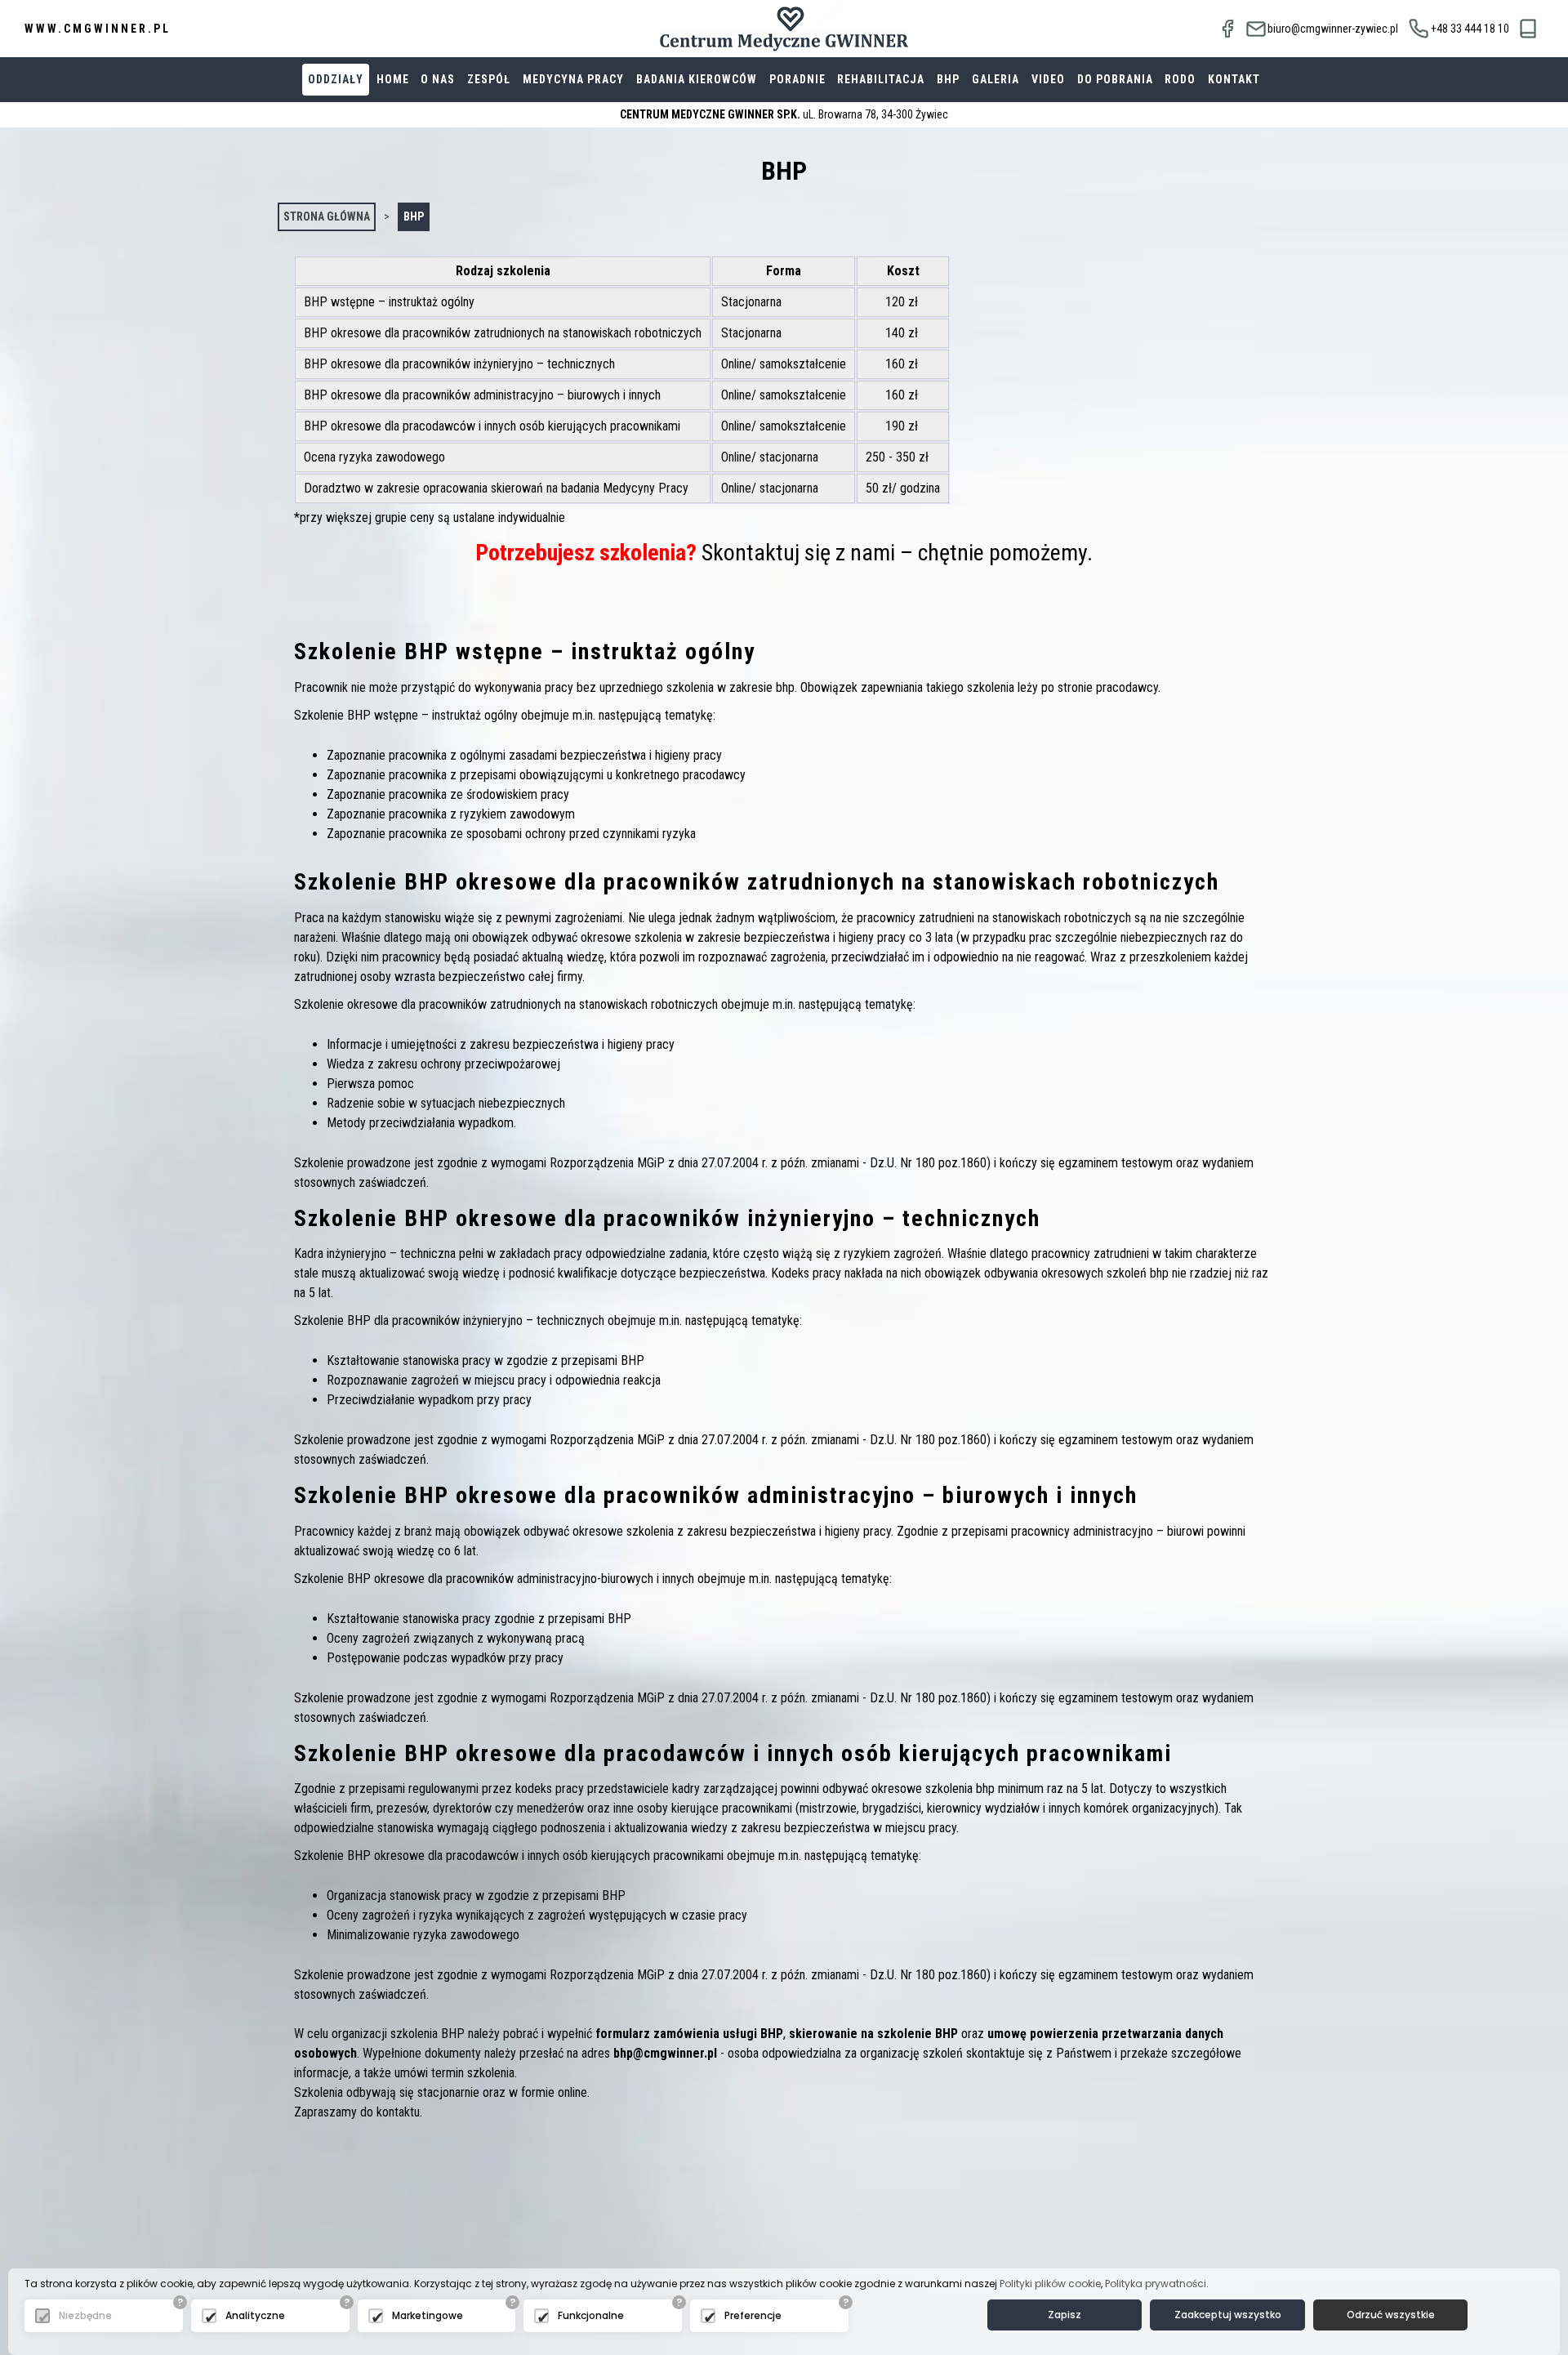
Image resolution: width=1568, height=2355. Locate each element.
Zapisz (1065, 2315)
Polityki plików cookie (1050, 2284)
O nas (438, 79)
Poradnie (797, 79)
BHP (948, 79)
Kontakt (1234, 79)
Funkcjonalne (591, 2315)
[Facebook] (1227, 29)
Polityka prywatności (1156, 2284)
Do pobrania (1115, 79)
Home (393, 79)
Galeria (996, 79)
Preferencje (753, 2315)
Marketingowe (428, 2315)
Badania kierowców (697, 79)
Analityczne (255, 2315)
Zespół (489, 79)
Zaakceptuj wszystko (1228, 2315)
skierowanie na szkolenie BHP (873, 2034)
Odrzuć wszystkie (1391, 2315)
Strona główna (327, 216)
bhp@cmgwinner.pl (665, 2053)
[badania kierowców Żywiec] (784, 29)
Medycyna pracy (573, 79)
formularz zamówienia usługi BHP (689, 2034)
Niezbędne (85, 2315)
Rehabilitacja (881, 79)
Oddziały (336, 79)
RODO (1180, 79)
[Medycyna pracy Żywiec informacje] (1528, 29)
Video (1048, 79)
